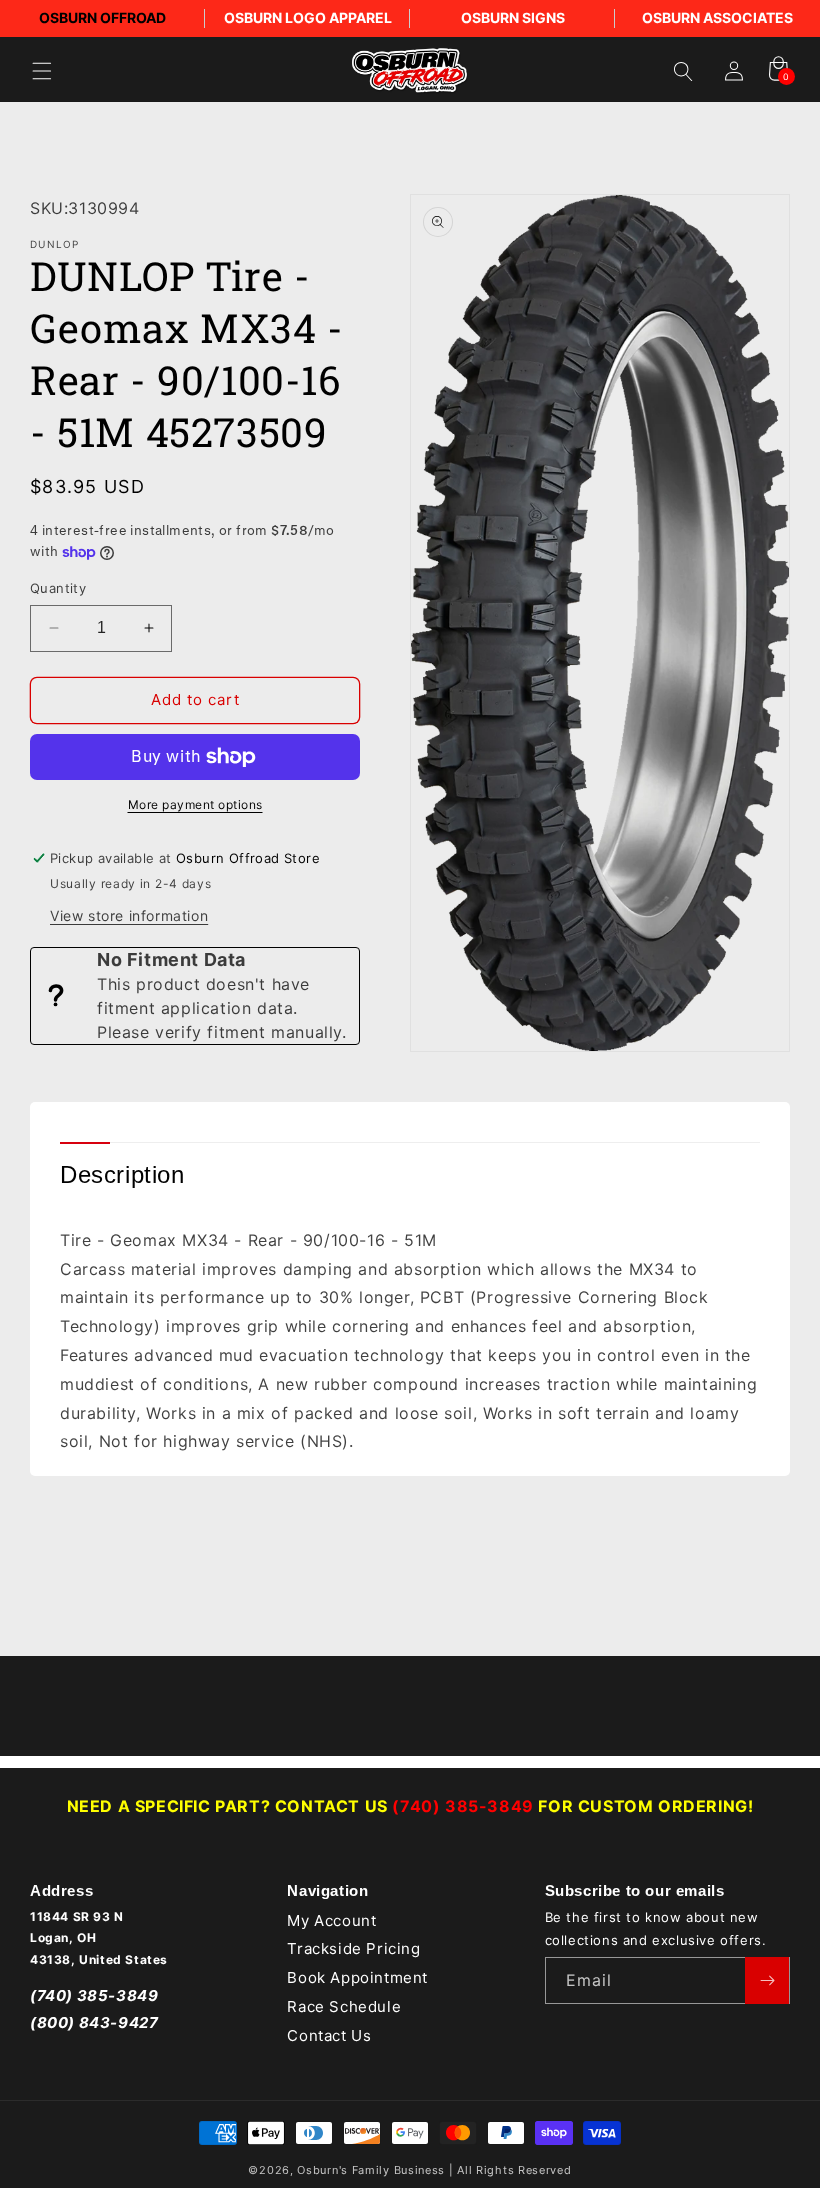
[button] (42, 71)
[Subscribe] (767, 1980)
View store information (129, 915)
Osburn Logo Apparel (308, 17)
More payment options (195, 804)
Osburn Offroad (102, 17)
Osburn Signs (513, 17)
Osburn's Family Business (371, 2170)
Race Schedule (344, 2006)
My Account (331, 1920)
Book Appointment (357, 1977)
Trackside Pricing (353, 1948)
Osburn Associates (717, 17)
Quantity (58, 588)
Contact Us (329, 2035)
